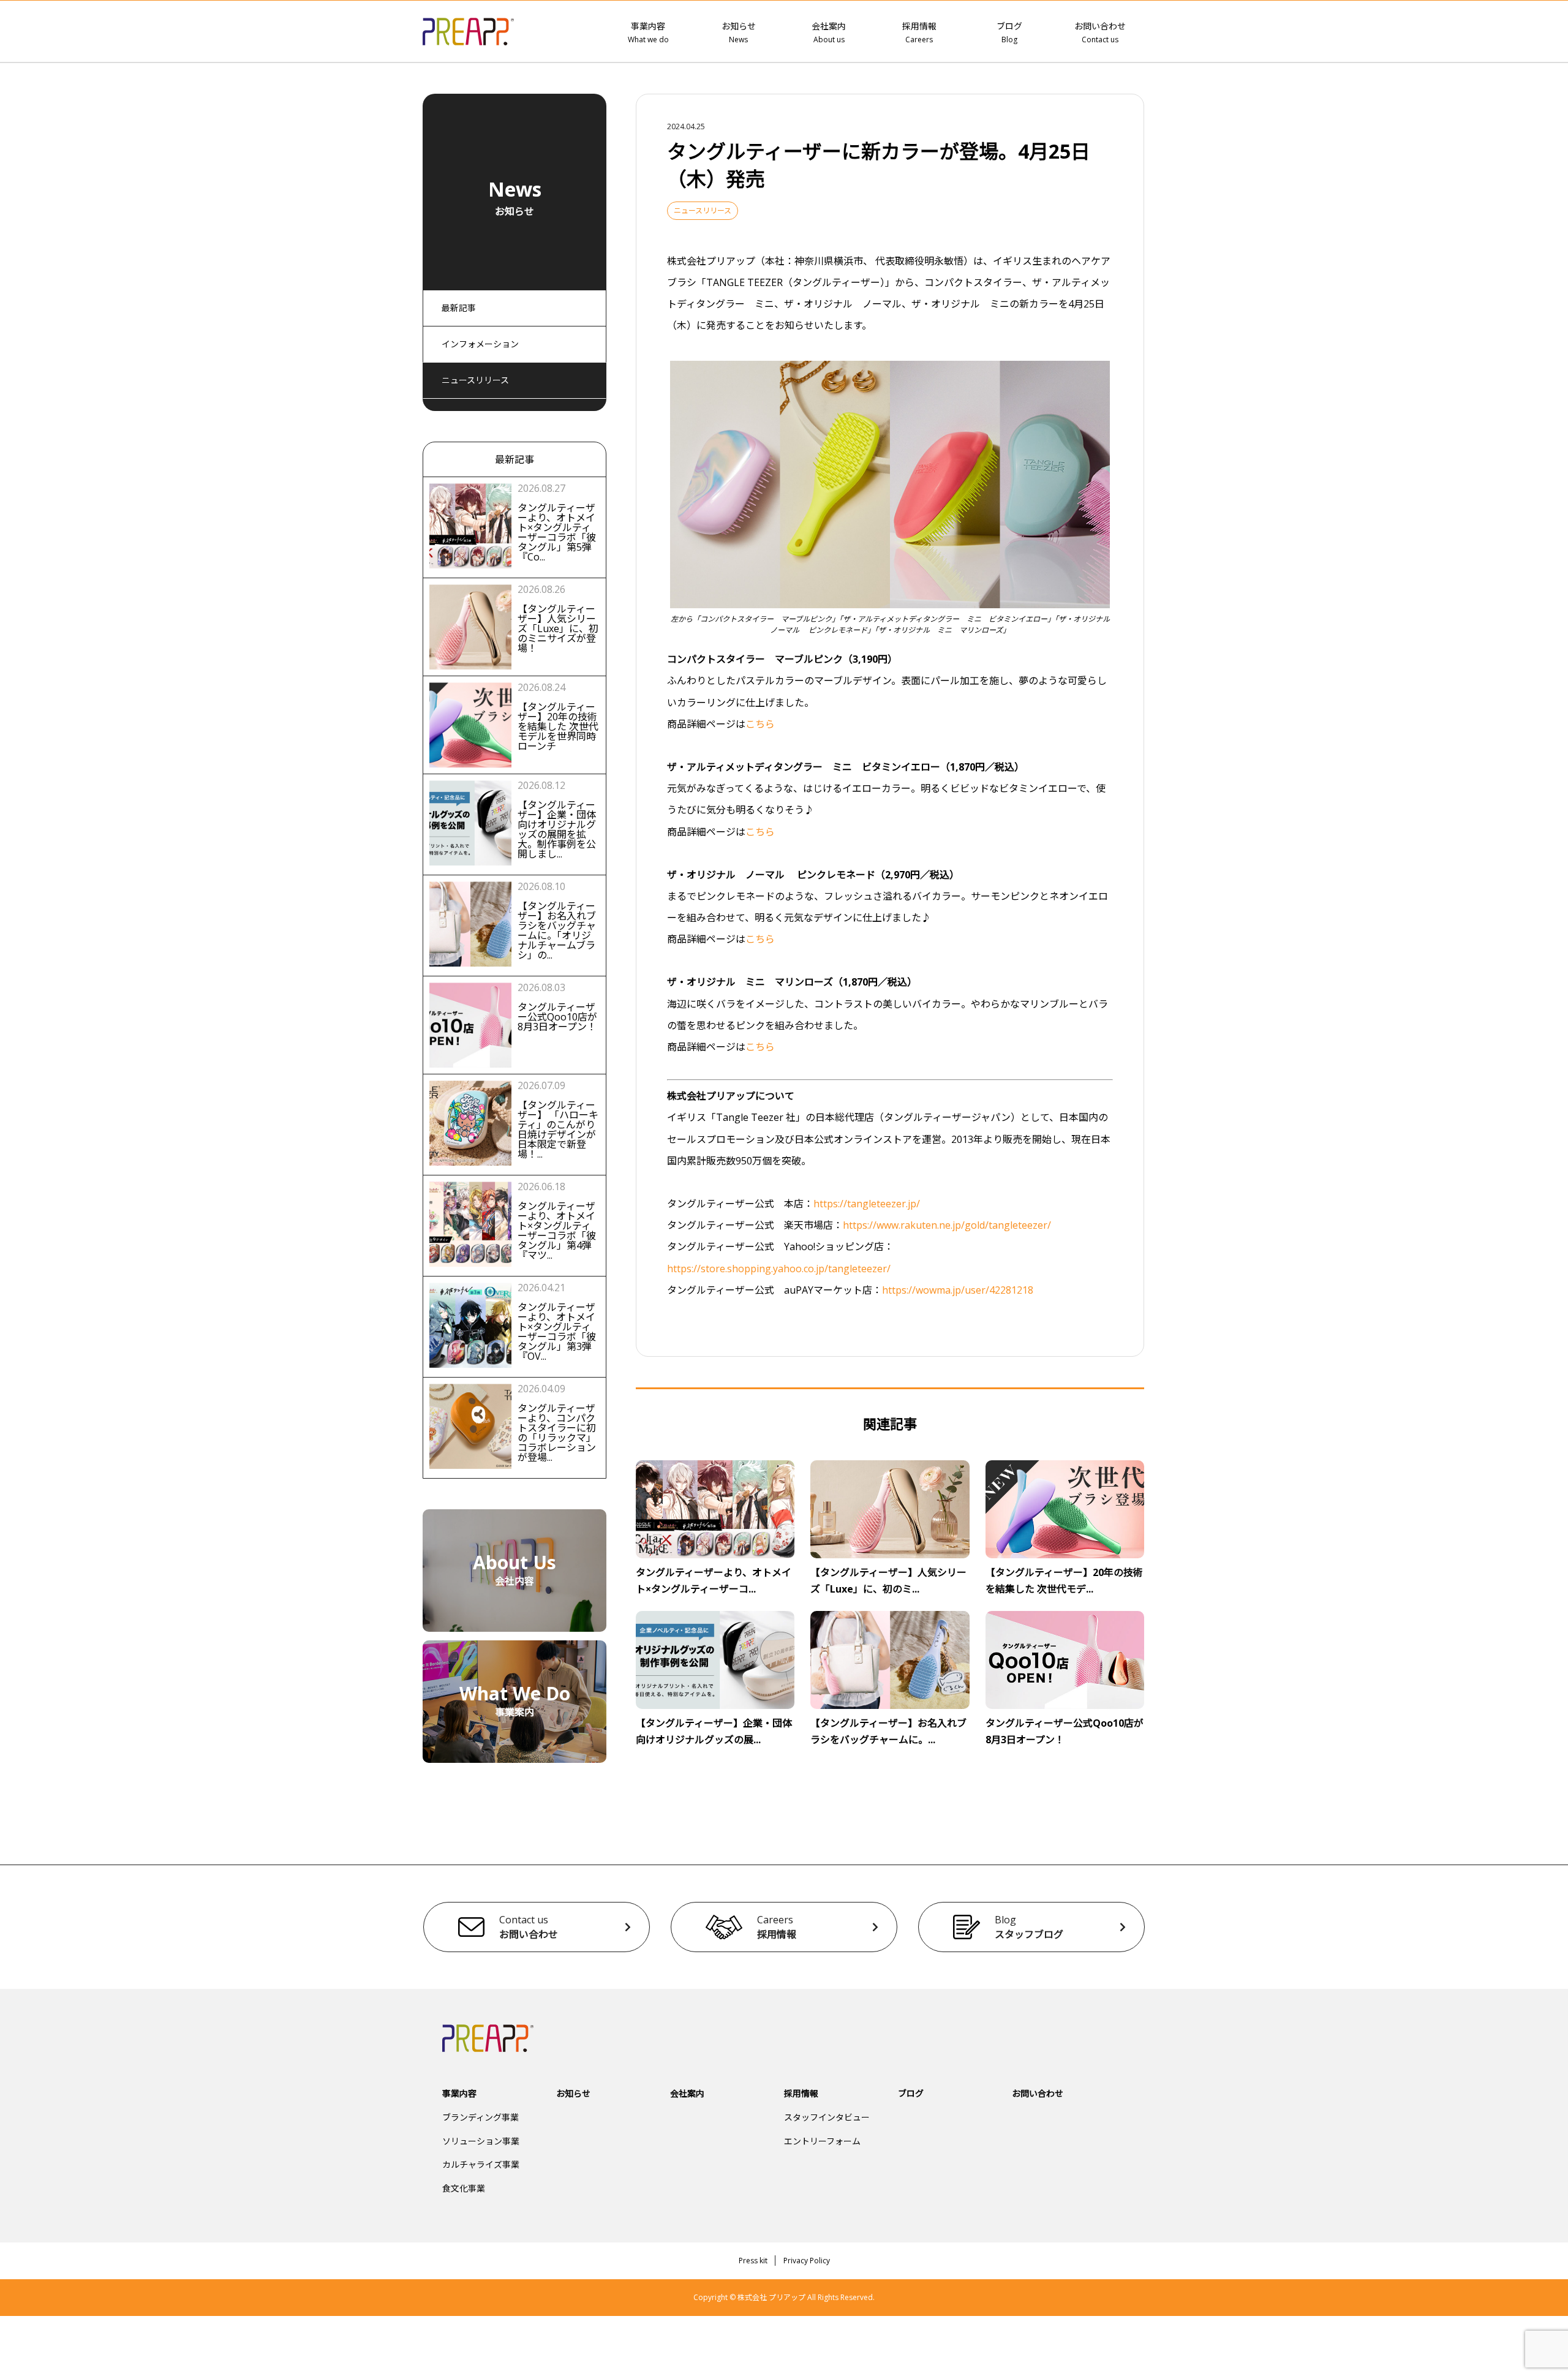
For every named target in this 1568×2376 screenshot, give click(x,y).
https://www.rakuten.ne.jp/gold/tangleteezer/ (947, 1225)
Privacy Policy (807, 2261)
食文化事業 (464, 2188)
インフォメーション (480, 344)
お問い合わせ (1100, 32)
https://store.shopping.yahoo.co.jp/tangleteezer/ (779, 1269)
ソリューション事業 (481, 2141)
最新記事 (459, 308)
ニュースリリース (475, 380)
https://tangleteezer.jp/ (867, 1204)
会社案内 (829, 32)
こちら (760, 724)
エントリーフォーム (822, 2141)
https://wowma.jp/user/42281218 (958, 1290)
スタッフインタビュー (827, 2117)
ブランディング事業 (481, 2117)
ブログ (1009, 32)
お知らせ (739, 32)
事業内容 (648, 32)
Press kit (753, 2261)
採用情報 (919, 32)
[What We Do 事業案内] (514, 1754)
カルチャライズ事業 (481, 2164)
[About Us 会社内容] (514, 1623)
